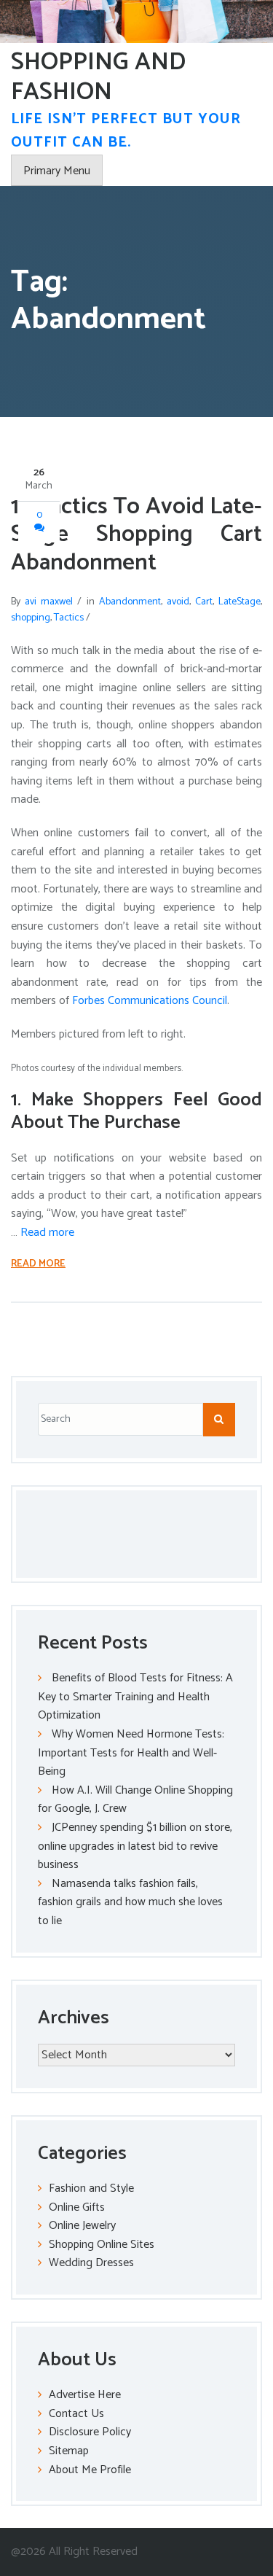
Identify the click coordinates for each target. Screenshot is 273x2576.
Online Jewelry (82, 2226)
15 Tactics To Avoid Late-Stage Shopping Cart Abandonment (136, 535)
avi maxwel (49, 602)
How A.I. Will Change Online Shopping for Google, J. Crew (135, 1800)
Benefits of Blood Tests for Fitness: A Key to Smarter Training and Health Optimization (135, 1697)
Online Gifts (77, 2207)
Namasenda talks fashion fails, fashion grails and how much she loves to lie (130, 1902)
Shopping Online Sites (102, 2245)
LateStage (240, 602)
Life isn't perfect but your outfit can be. (126, 131)
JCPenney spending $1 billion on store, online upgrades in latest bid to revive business (135, 1846)
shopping (31, 618)
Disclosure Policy (90, 2432)
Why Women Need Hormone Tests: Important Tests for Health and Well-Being (131, 1753)
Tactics (69, 618)
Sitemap (69, 2451)
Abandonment (130, 602)
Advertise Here (85, 2395)
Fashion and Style (91, 2188)
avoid (178, 602)
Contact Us (76, 2414)
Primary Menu (57, 171)
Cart (204, 602)
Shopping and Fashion (98, 77)
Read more (47, 1233)
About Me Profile (90, 2470)
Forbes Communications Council (150, 1001)
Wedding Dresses (91, 2263)
